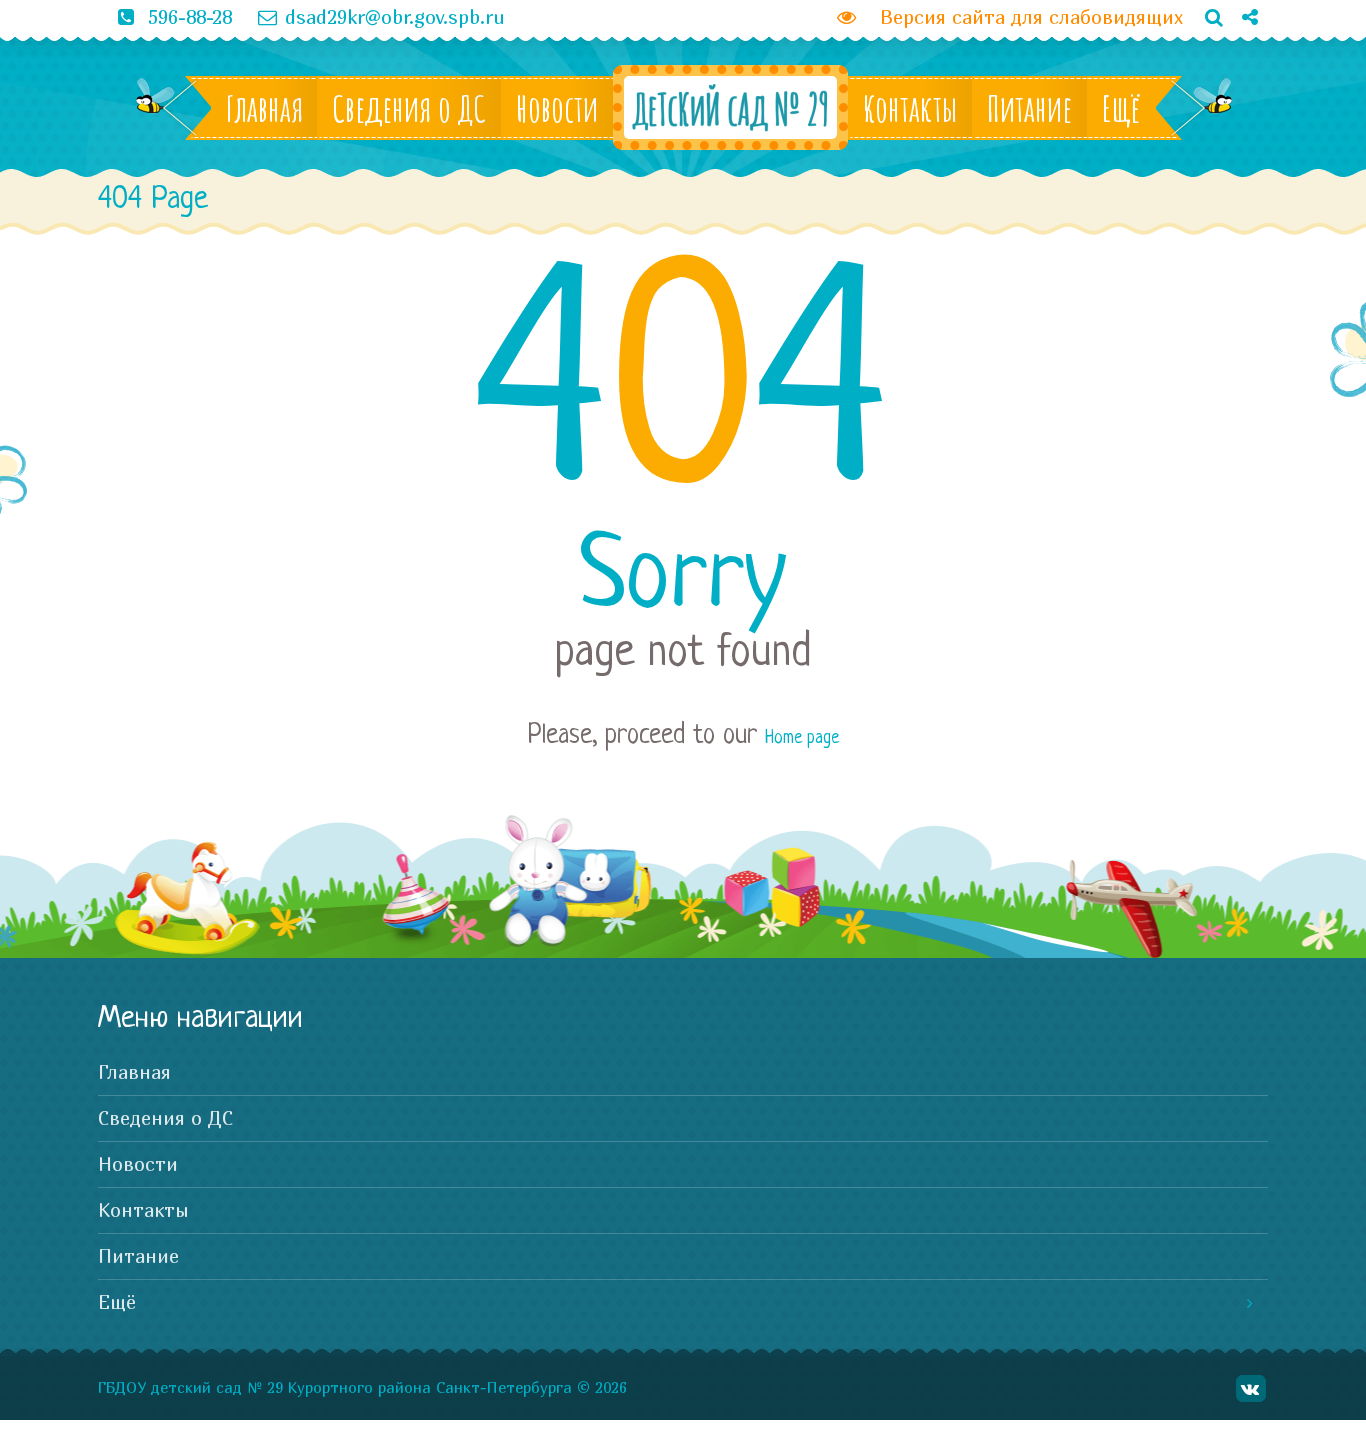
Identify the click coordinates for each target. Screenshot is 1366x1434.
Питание (1029, 108)
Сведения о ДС (409, 108)
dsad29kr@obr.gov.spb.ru (395, 17)
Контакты (910, 108)
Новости (557, 108)
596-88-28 (190, 17)
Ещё (1121, 108)
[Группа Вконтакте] (1242, 50)
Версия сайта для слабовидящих (1023, 17)
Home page (802, 738)
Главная (264, 108)
